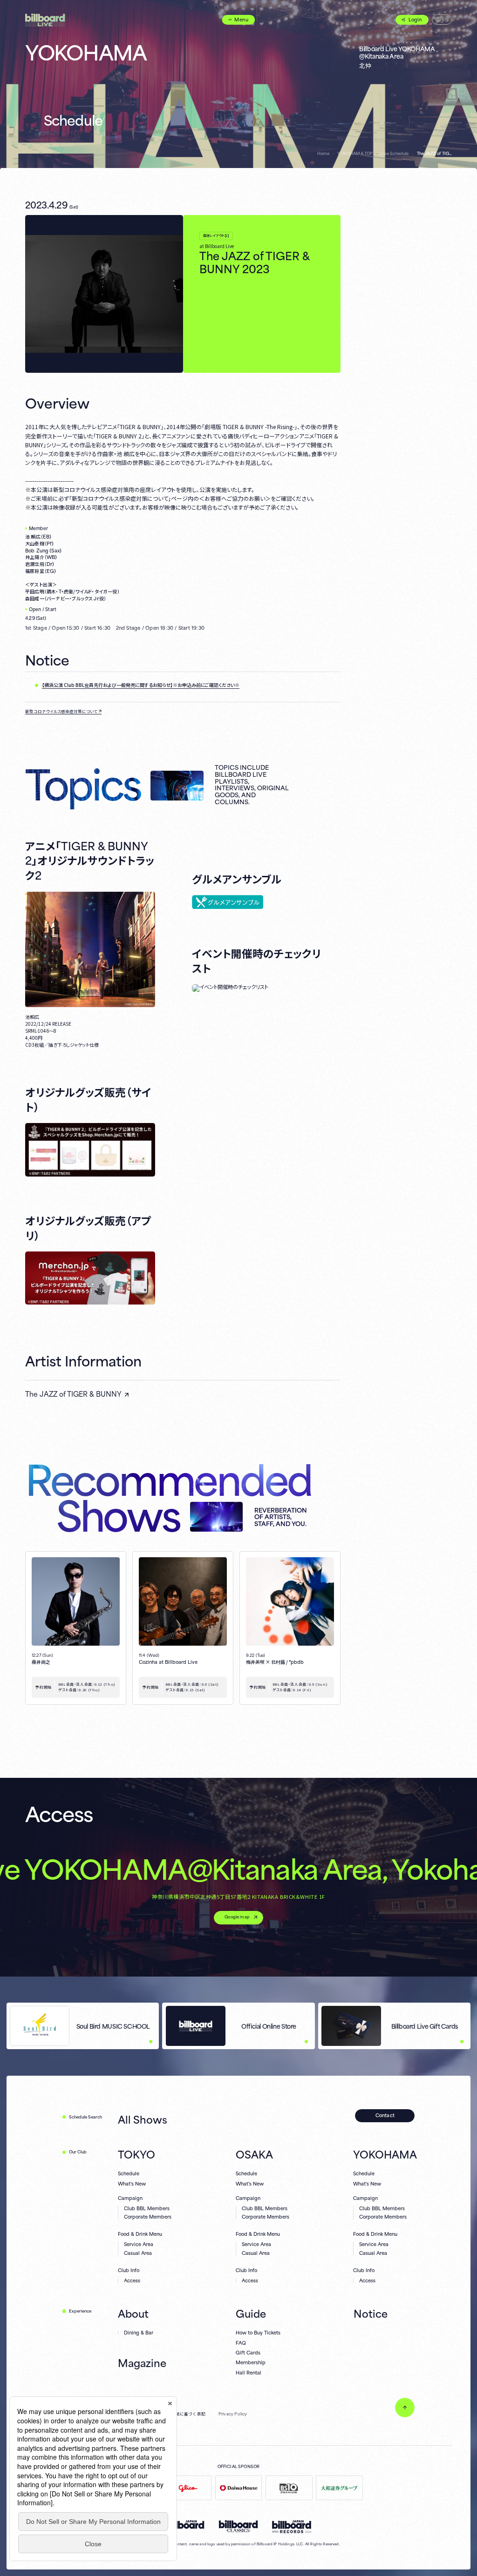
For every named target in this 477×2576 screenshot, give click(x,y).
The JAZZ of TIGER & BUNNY (73, 1394)
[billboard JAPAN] (185, 2525)
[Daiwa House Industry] (239, 2488)
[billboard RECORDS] (292, 2527)
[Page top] (405, 2408)
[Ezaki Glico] (188, 2488)
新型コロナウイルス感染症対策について (61, 711)
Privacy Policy (233, 2414)
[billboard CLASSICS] (238, 2526)
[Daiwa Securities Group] (339, 2488)
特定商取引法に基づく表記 (180, 2414)
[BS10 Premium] (289, 2488)
